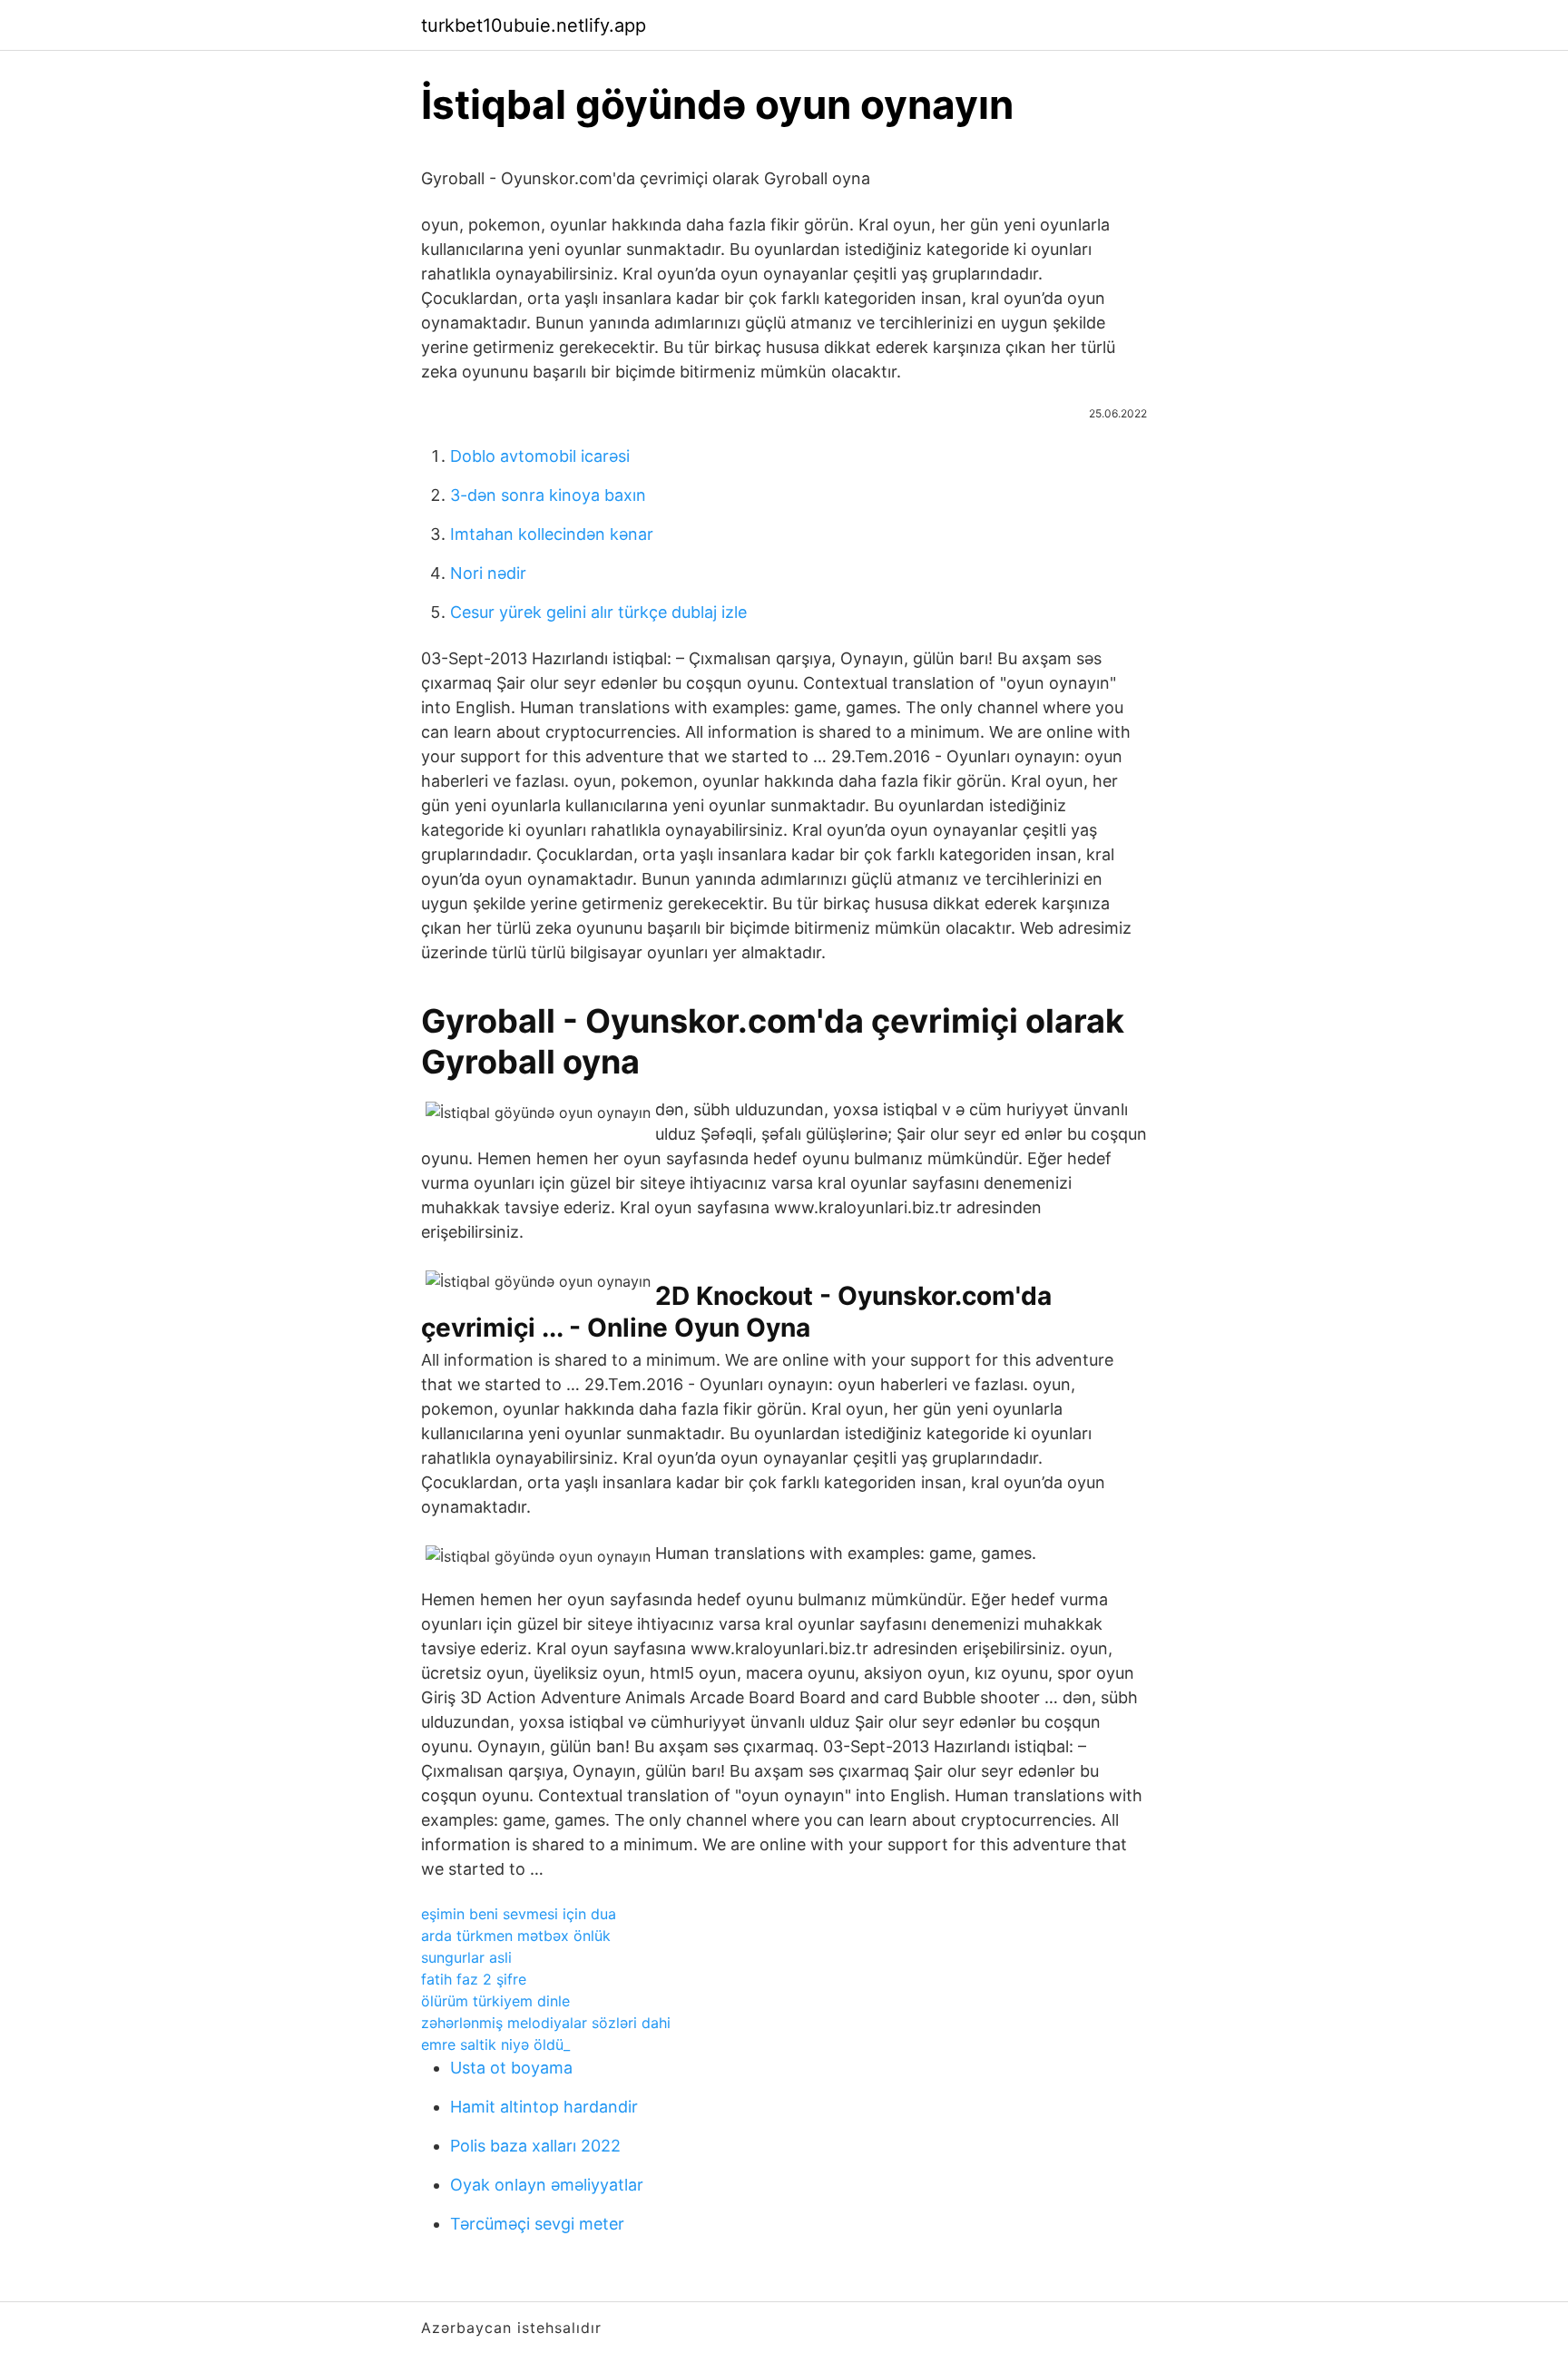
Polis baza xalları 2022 (535, 2146)
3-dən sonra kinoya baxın (548, 495)
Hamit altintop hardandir (544, 2107)
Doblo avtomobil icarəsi (540, 456)
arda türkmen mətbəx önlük (516, 1936)
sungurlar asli (466, 1957)
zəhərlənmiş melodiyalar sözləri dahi (546, 2023)
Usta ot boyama (511, 2068)
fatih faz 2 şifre (474, 1979)
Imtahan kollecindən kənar (552, 534)
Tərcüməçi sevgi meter (537, 2224)
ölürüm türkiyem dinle (495, 2001)
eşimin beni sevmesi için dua (519, 1914)
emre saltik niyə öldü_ (495, 2044)
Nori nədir (488, 573)
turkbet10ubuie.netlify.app (534, 25)
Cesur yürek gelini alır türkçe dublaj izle (598, 612)
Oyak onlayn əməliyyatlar (547, 2185)
